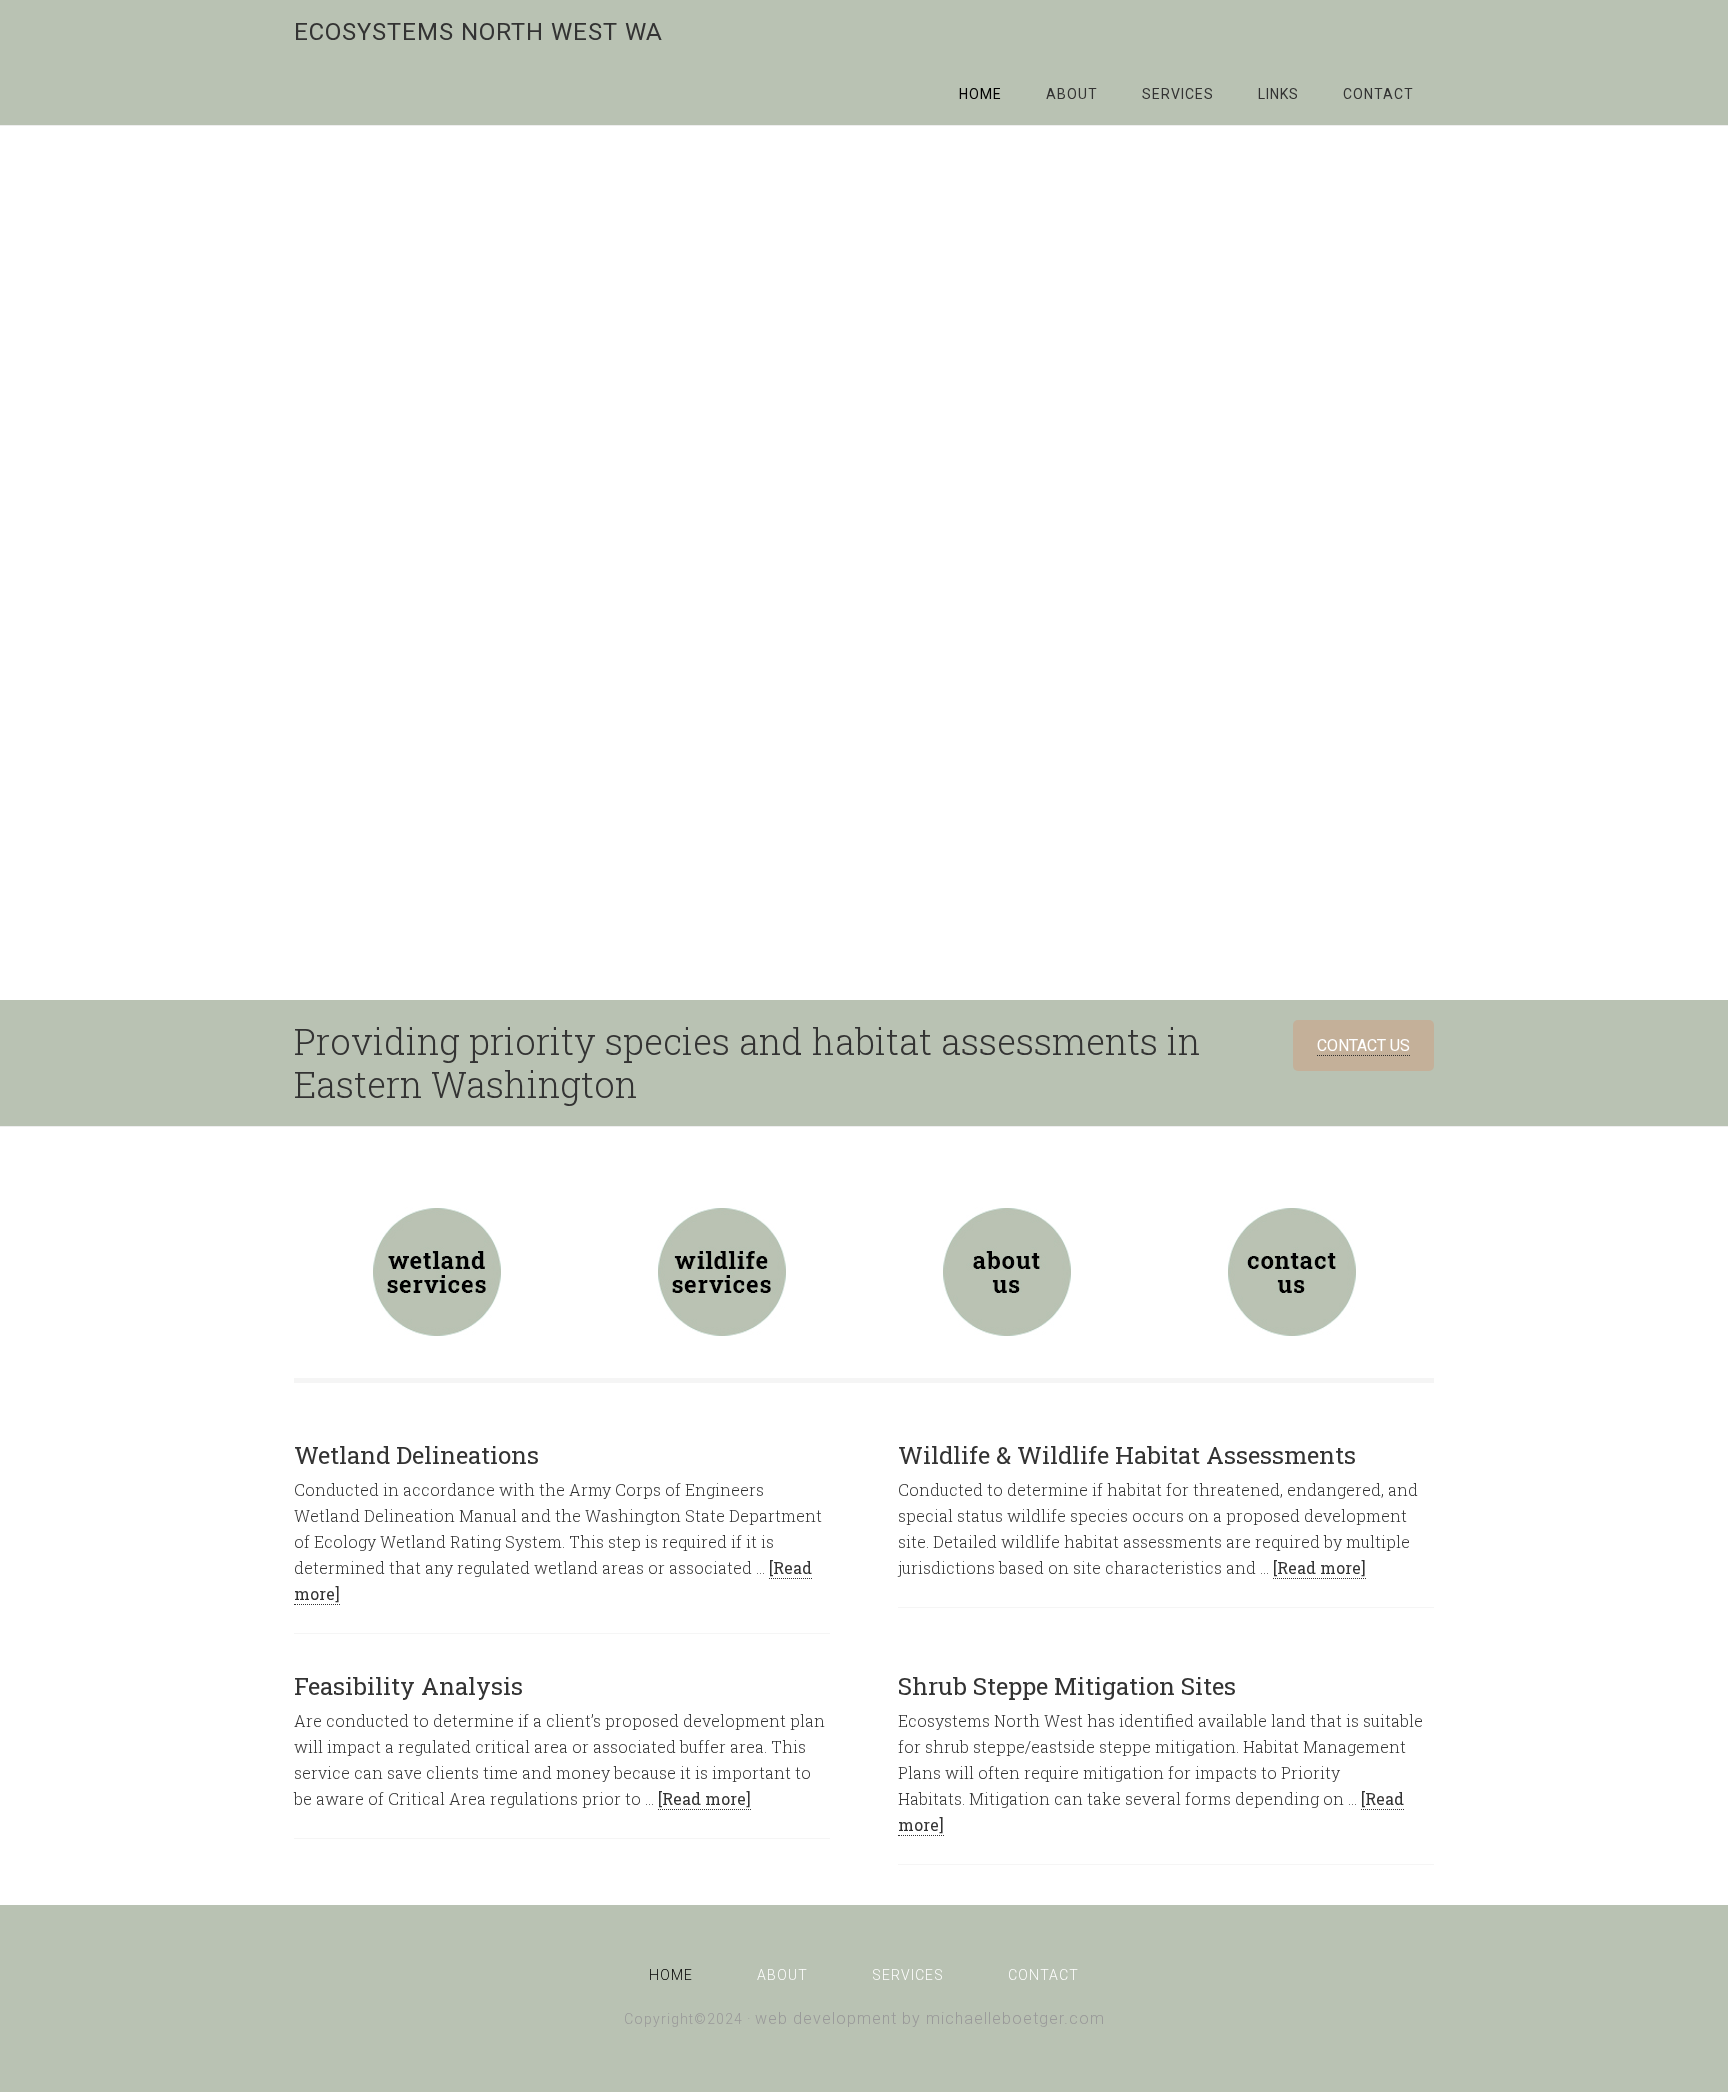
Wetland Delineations (416, 1455)
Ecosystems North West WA (478, 32)
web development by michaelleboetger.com (930, 2018)
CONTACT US (1363, 1045)
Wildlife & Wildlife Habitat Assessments (1127, 1455)
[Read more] (1319, 1567)
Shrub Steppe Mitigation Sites (1067, 1686)
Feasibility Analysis (408, 1686)
